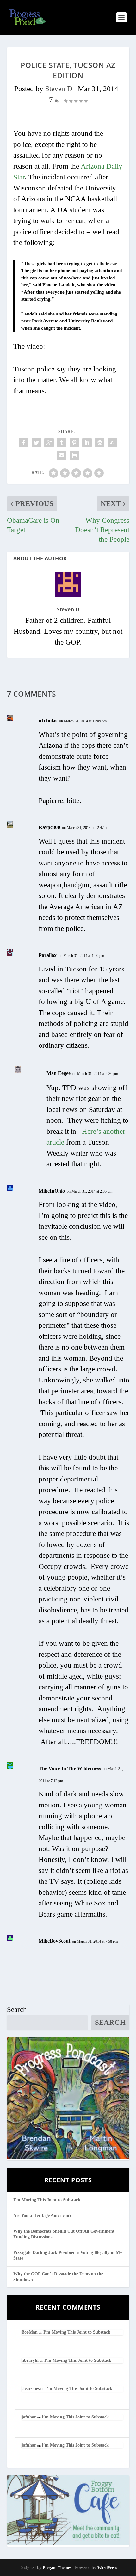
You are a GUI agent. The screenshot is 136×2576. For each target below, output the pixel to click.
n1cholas (48, 721)
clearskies (31, 2389)
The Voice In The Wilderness (70, 1768)
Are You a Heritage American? (42, 2215)
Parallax (48, 955)
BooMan (30, 2332)
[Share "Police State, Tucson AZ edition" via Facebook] (24, 443)
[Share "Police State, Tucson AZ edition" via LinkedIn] (87, 443)
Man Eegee (59, 1073)
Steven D (59, 89)
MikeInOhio (52, 1191)
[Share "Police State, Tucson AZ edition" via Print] (74, 455)
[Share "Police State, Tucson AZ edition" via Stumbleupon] (112, 443)
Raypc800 (49, 827)
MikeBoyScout (54, 1941)
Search (17, 2009)
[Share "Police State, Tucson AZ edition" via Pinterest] (74, 443)
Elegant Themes (57, 2568)
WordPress (107, 2568)
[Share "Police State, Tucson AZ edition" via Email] (62, 455)
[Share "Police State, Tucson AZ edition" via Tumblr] (62, 443)
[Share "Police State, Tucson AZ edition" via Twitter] (36, 443)
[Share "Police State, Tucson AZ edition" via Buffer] (100, 443)
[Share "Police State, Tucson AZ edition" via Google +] (49, 443)
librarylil (30, 2360)
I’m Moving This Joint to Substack (47, 2200)
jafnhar (29, 2417)
